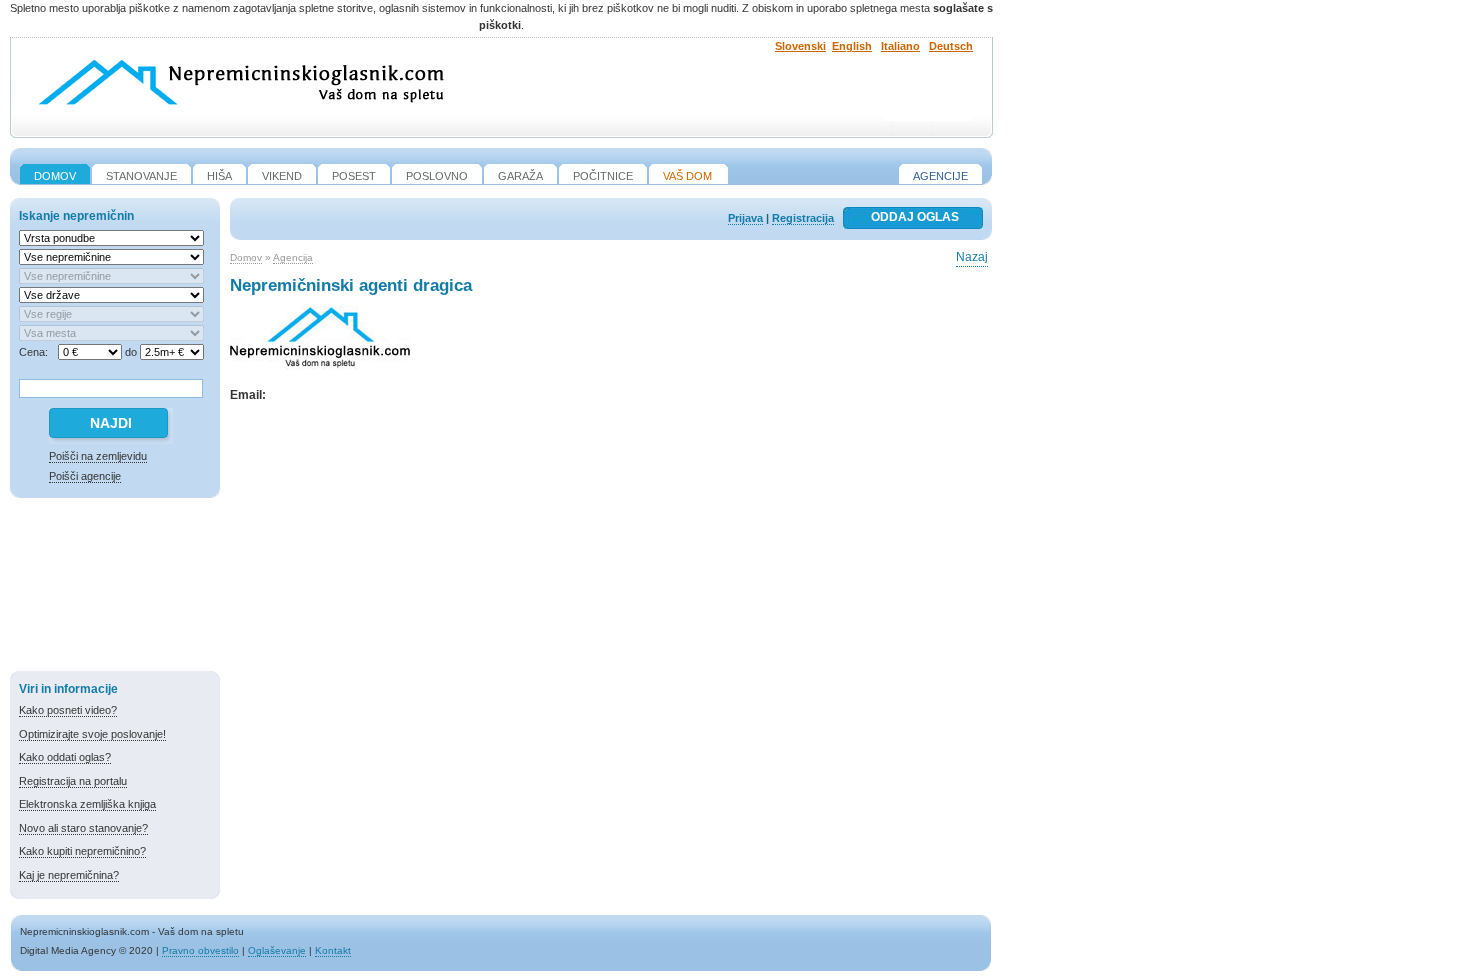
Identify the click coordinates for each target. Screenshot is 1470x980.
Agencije (940, 176)
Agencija (293, 257)
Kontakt (333, 950)
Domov (246, 257)
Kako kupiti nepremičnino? (82, 851)
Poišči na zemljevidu (98, 456)
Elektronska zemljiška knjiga (87, 804)
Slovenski (800, 46)
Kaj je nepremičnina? (69, 875)
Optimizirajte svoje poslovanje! (92, 734)
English (852, 46)
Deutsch (951, 46)
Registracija (803, 218)
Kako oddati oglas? (65, 757)
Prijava (745, 218)
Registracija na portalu (73, 781)
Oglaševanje (277, 950)
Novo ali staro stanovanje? (83, 828)
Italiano (900, 46)
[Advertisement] (115, 588)
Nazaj (972, 257)
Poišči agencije (85, 476)
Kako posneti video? (68, 710)
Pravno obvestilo (200, 950)
